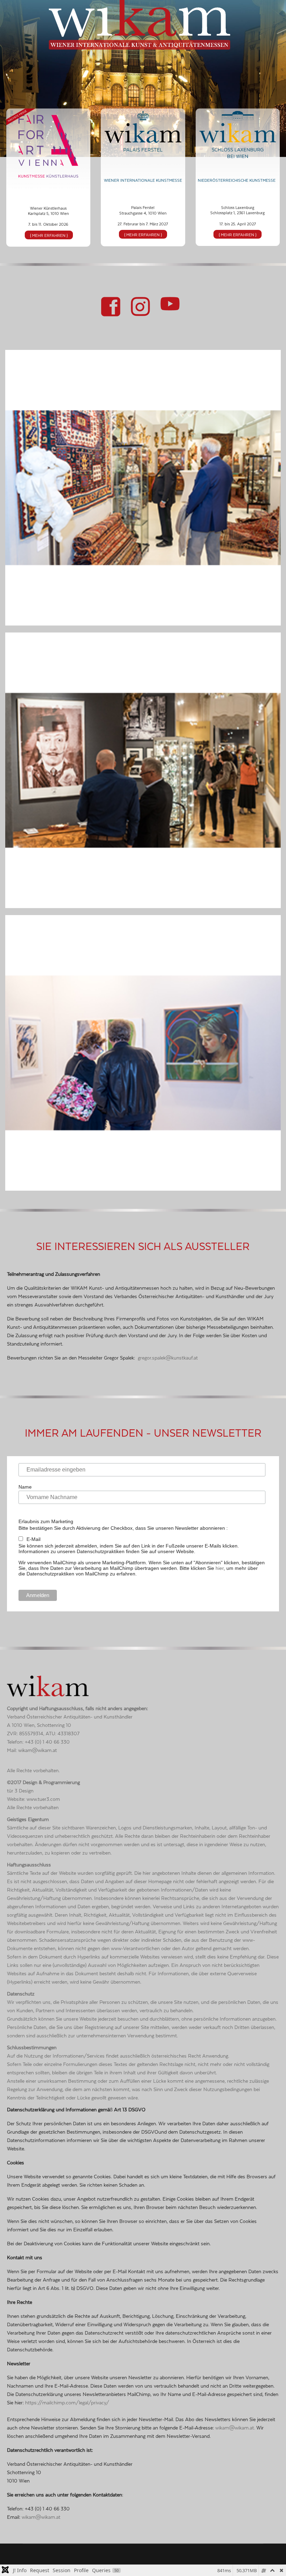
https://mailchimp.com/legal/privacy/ (67, 2402)
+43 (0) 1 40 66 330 (47, 1741)
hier (220, 1568)
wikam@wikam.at (37, 1749)
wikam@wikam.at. (235, 2427)
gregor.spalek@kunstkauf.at (168, 1357)
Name (25, 1487)
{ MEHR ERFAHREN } (49, 235)
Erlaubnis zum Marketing (46, 1521)
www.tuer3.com (43, 1798)
